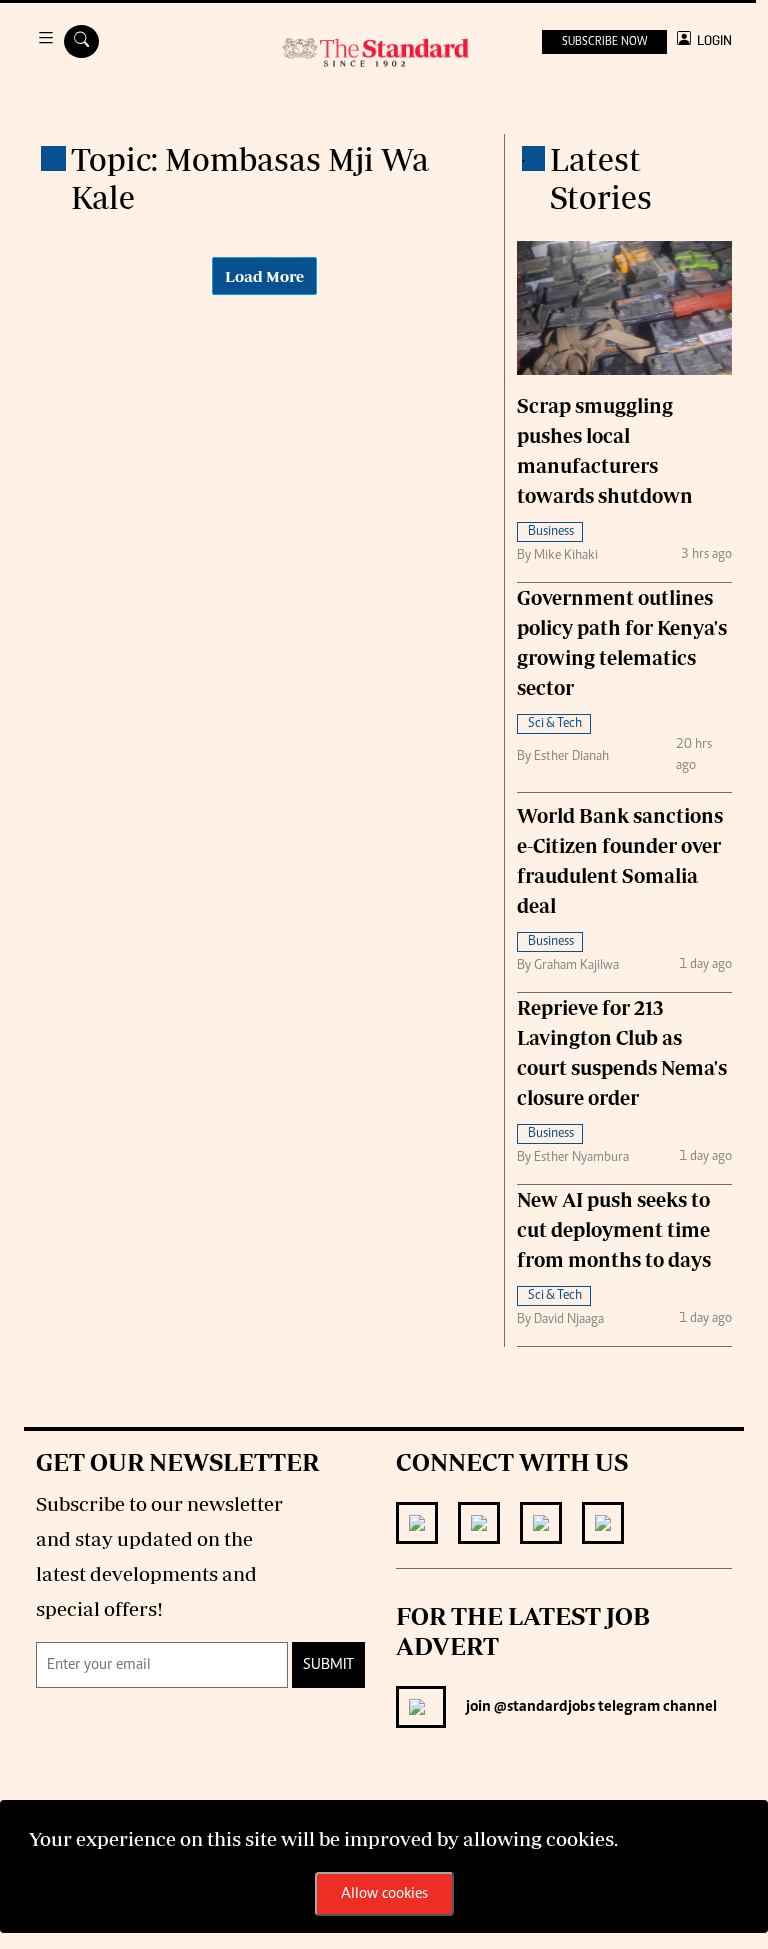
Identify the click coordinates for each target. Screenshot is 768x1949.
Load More (264, 276)
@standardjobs (543, 1707)
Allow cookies (384, 1894)
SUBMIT (328, 1665)
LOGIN (711, 40)
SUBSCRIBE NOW (604, 42)
